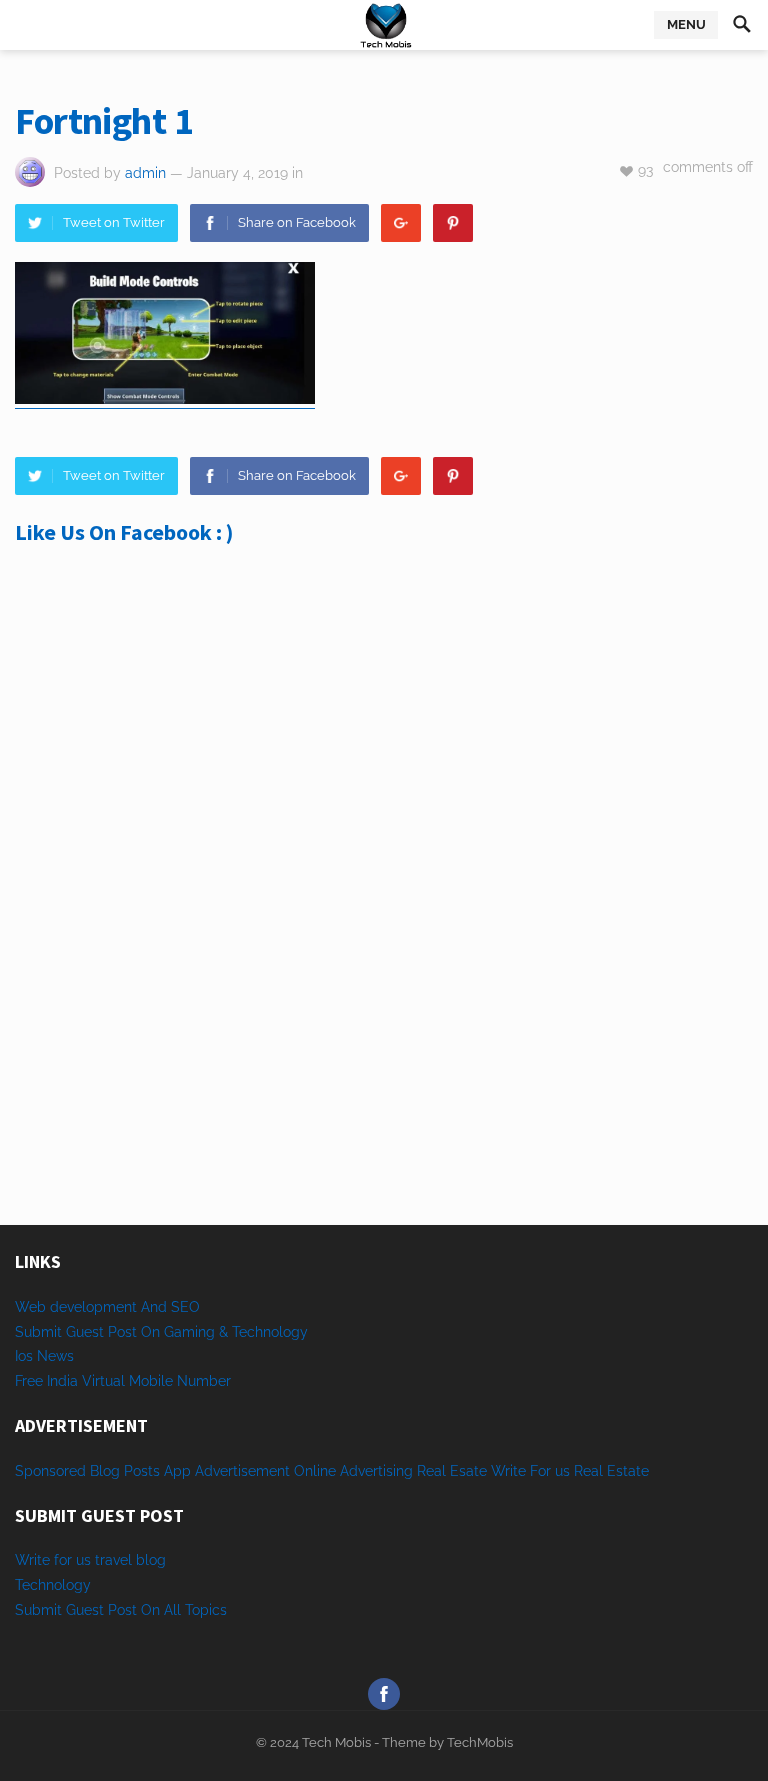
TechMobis (480, 1742)
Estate (628, 1471)
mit (51, 1610)
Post (122, 1610)
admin (145, 173)
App (179, 1471)
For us (550, 1471)
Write (508, 1471)
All (172, 1610)
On (150, 1610)
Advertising (376, 1471)
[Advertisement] (384, 750)
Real (588, 1471)
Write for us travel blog (90, 1560)
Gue (79, 1610)
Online (315, 1471)
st (98, 1610)
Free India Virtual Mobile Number (123, 1381)
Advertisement (242, 1471)
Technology (53, 1585)
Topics (206, 1610)
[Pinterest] (453, 223)
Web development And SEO (107, 1307)
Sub (28, 1610)
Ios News (44, 1356)
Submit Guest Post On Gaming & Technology (161, 1332)
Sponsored (50, 1471)
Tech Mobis (335, 1742)
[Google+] (401, 223)
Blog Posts (125, 1471)
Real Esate (454, 1471)
